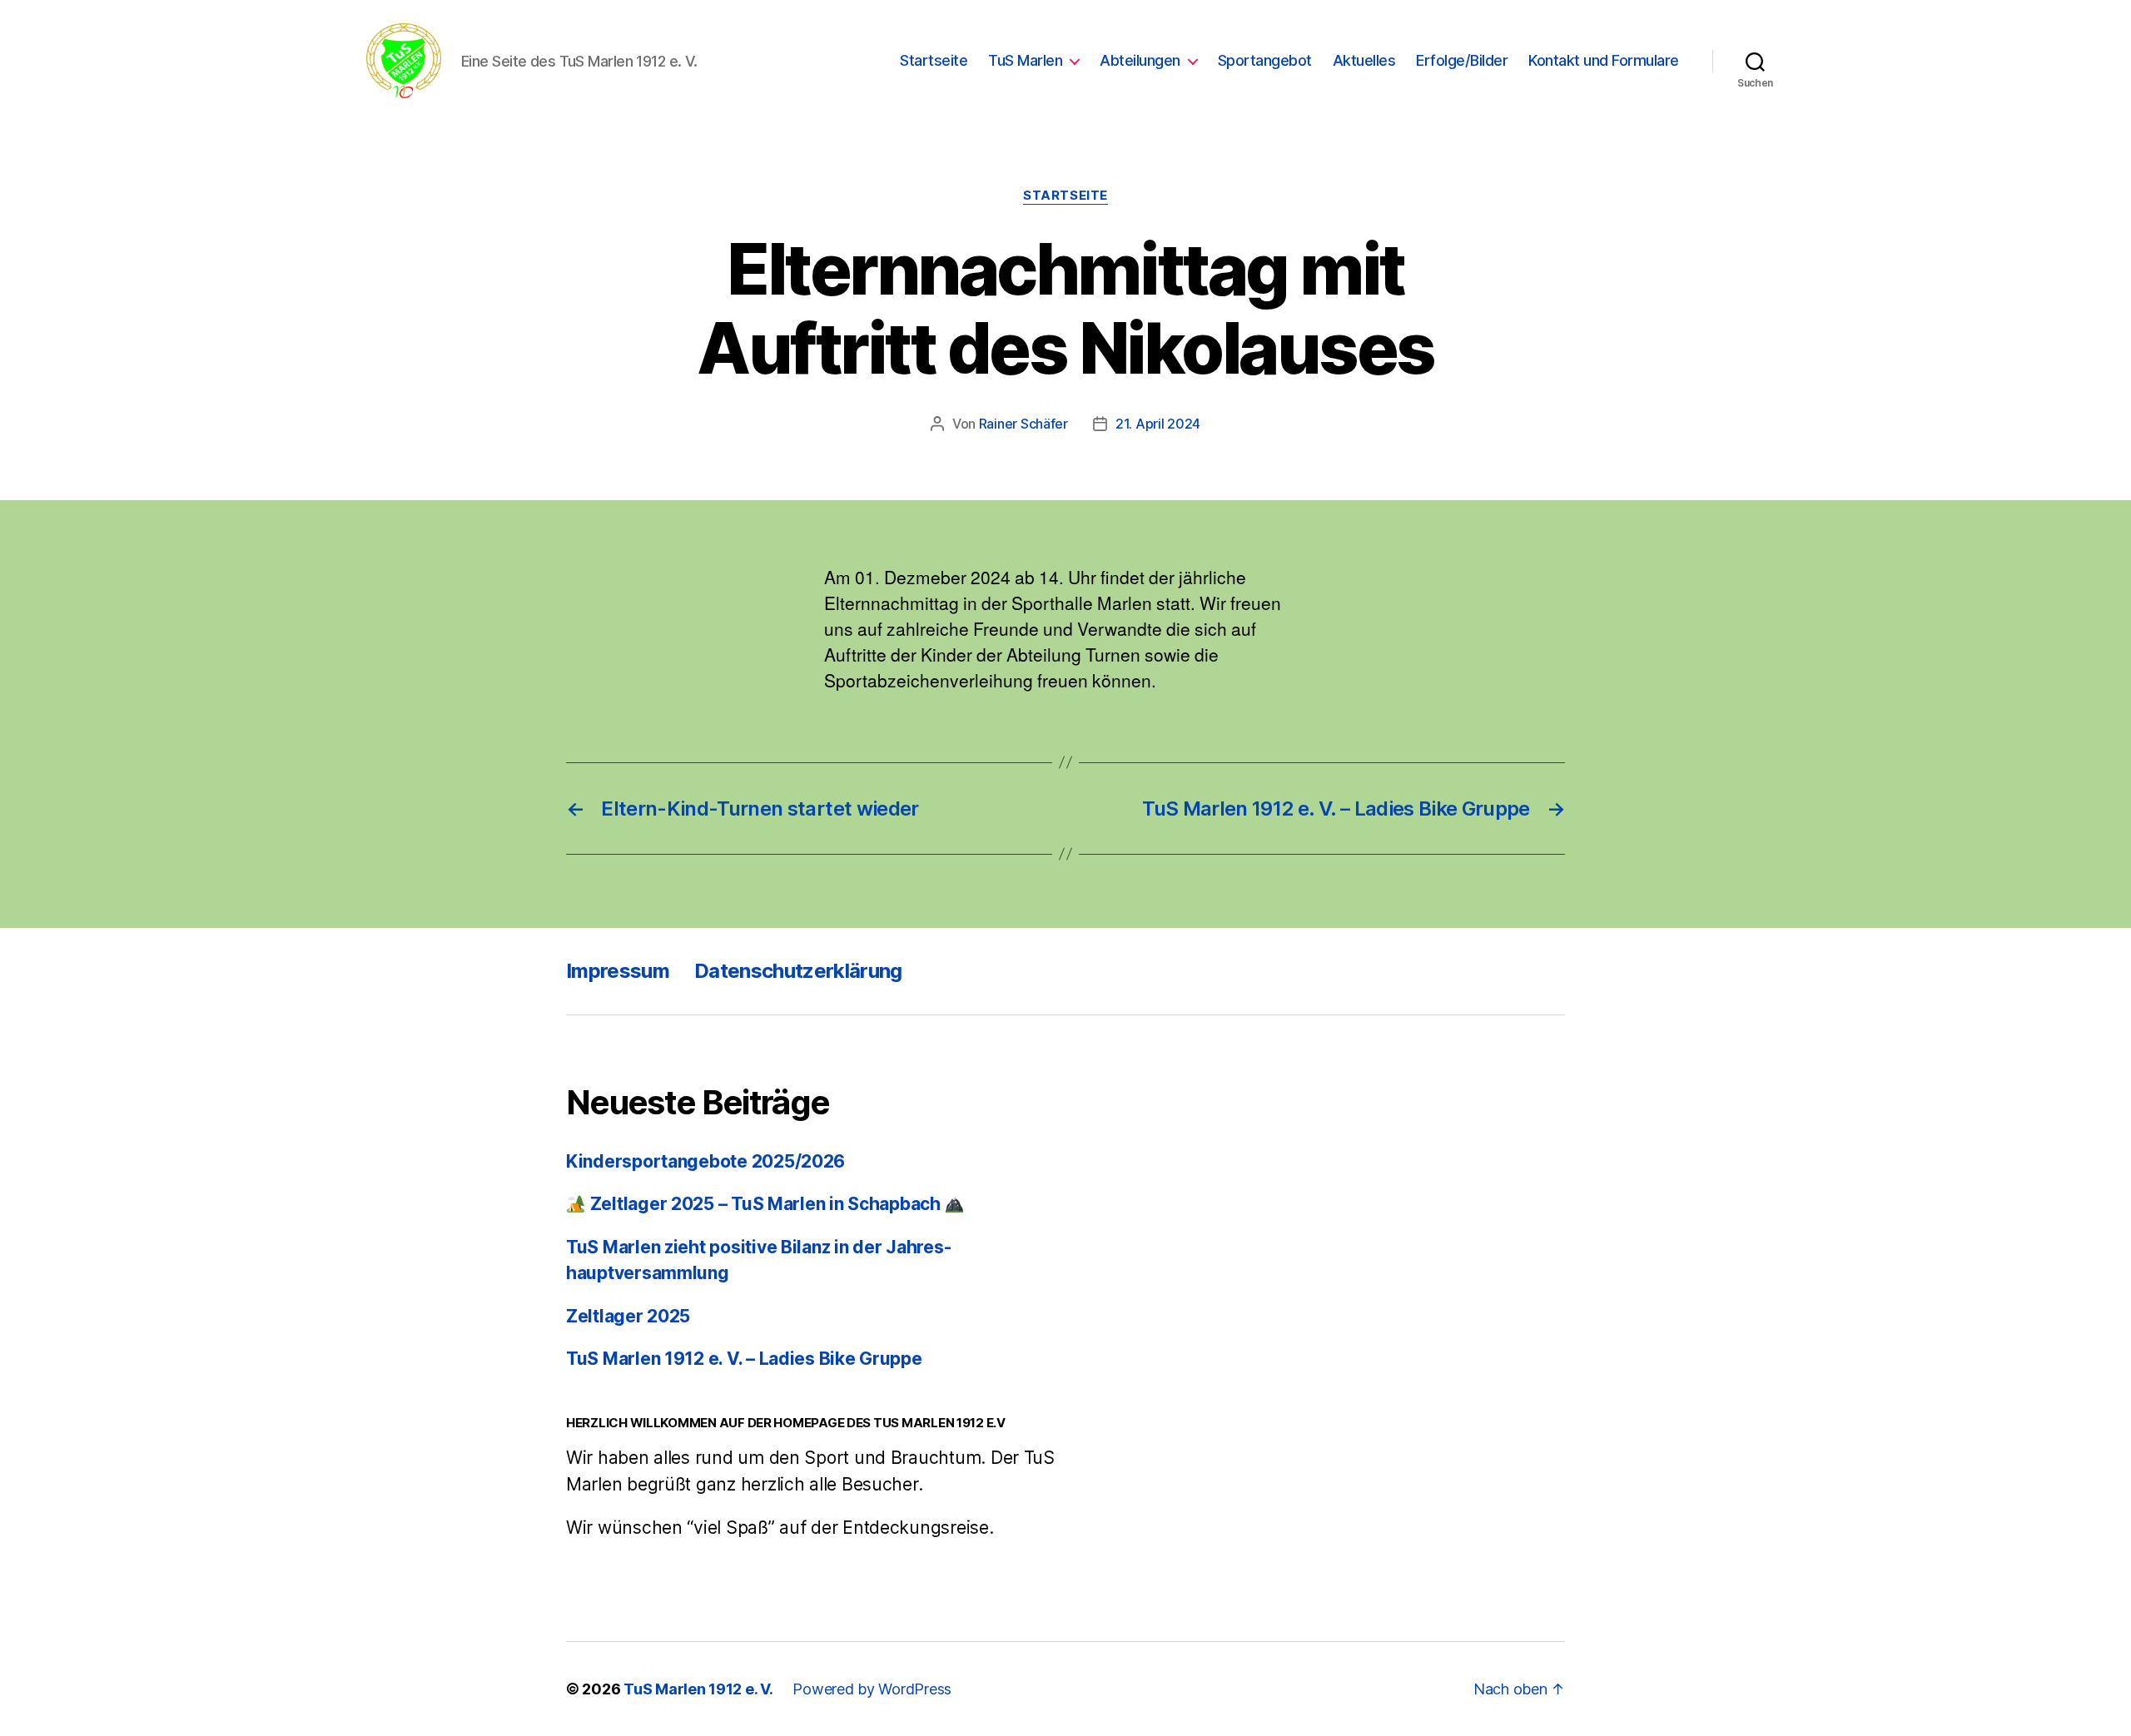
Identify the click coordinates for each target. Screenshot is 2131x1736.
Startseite (934, 60)
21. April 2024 (1158, 424)
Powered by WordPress (872, 1689)
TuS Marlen (1025, 60)
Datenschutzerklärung (798, 971)
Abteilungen (1140, 60)
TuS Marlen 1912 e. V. (698, 1689)
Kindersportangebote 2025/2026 (705, 1161)
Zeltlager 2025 (628, 1316)
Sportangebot (1265, 60)
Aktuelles (1364, 60)
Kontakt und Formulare (1604, 60)
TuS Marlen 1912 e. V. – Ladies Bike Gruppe (744, 1359)
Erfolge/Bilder (1462, 60)
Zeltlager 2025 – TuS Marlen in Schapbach (765, 1204)
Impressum (618, 971)
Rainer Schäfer (1023, 424)
